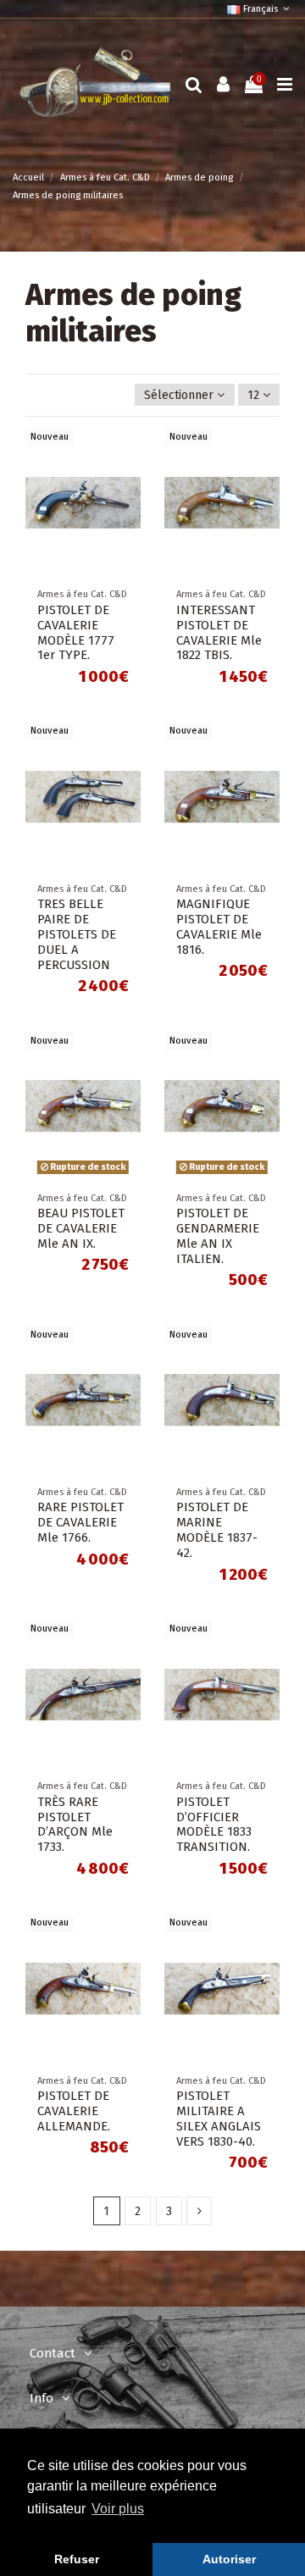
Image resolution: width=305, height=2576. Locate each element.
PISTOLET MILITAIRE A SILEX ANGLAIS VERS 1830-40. (219, 2119)
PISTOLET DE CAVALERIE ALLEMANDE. (74, 2111)
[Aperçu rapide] (128, 453)
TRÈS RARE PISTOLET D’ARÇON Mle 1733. (75, 1825)
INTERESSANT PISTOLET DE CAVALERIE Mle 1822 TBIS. (219, 633)
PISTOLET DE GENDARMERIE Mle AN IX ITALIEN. (218, 1236)
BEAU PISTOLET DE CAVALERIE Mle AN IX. (81, 1228)
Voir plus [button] (118, 2509)
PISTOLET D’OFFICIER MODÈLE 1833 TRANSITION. (214, 1825)
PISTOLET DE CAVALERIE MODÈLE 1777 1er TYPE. (76, 633)
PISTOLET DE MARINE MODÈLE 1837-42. (217, 1530)
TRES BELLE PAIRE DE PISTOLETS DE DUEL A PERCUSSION (77, 934)
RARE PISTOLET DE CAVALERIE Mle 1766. (80, 1522)
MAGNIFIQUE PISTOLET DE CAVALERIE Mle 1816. (219, 927)
